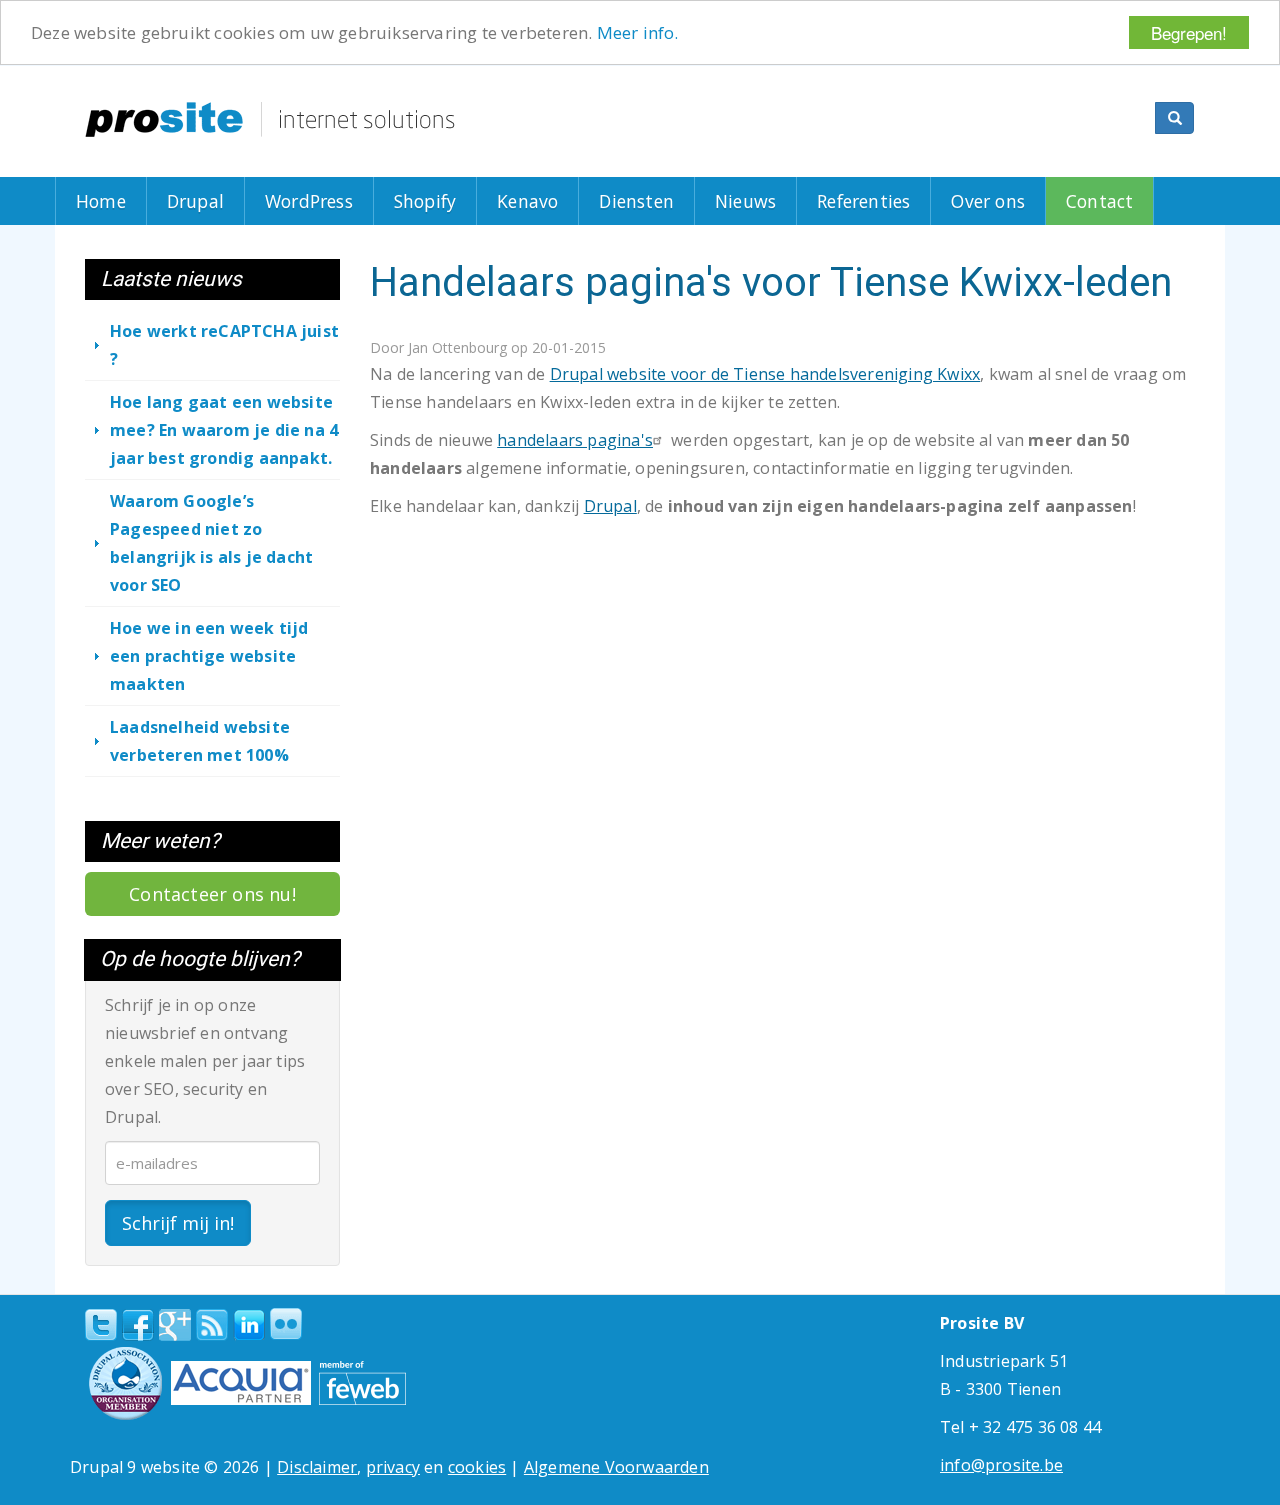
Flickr (286, 1324)
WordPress (309, 201)
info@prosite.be (1001, 1465)
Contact (1099, 201)
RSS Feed (212, 1325)
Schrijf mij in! (178, 1223)
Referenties (863, 201)
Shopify (425, 201)
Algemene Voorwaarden (616, 1467)
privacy (393, 1467)
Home (101, 201)
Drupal (195, 201)
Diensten (636, 201)
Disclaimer (317, 1467)
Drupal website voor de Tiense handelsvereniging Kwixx (765, 374)
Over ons (988, 201)
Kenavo (527, 201)
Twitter (101, 1325)
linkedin (249, 1326)
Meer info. (638, 33)
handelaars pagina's (575, 440)
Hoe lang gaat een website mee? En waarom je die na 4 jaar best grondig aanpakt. (224, 430)
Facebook (138, 1325)
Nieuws (745, 201)
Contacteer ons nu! (212, 894)
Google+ (175, 1325)
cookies (477, 1467)
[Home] (270, 119)
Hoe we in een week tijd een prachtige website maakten (209, 656)
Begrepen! (1189, 32)
